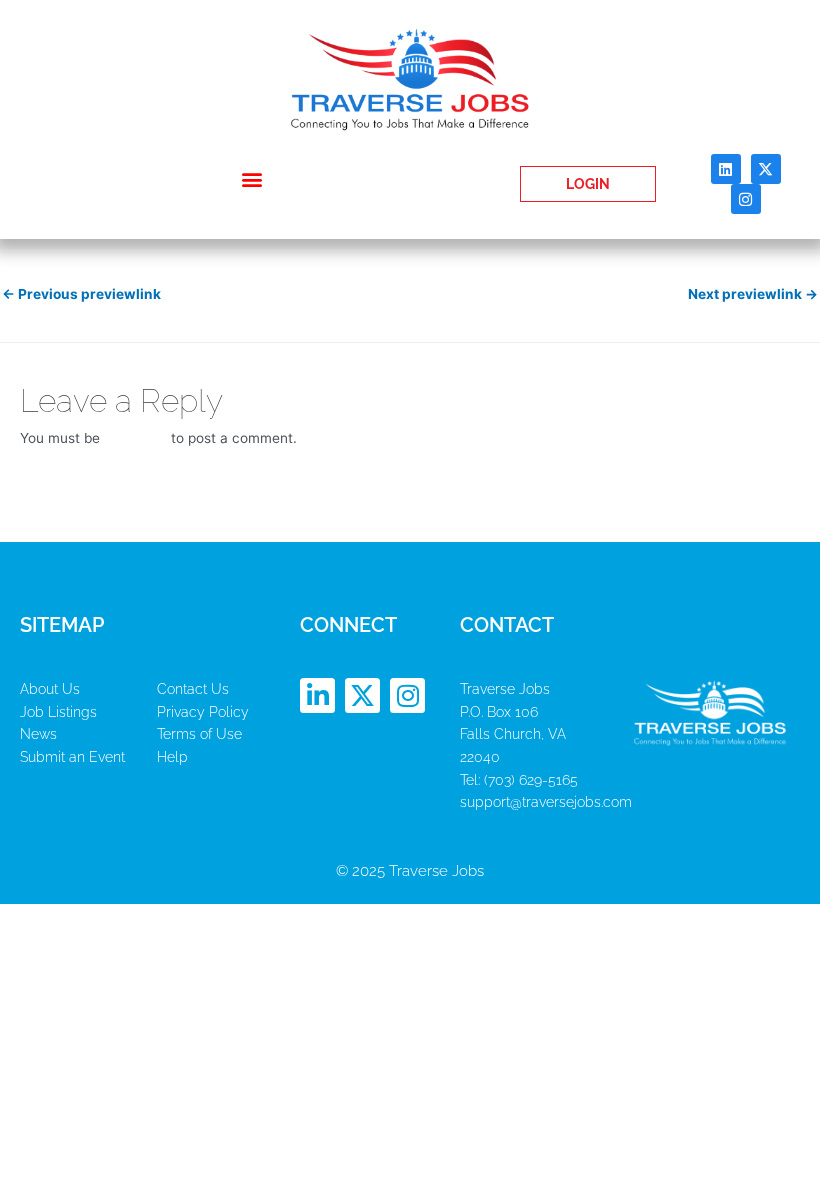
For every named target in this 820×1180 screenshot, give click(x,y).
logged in (135, 438)
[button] (252, 179)
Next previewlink (753, 294)
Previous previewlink (81, 294)
